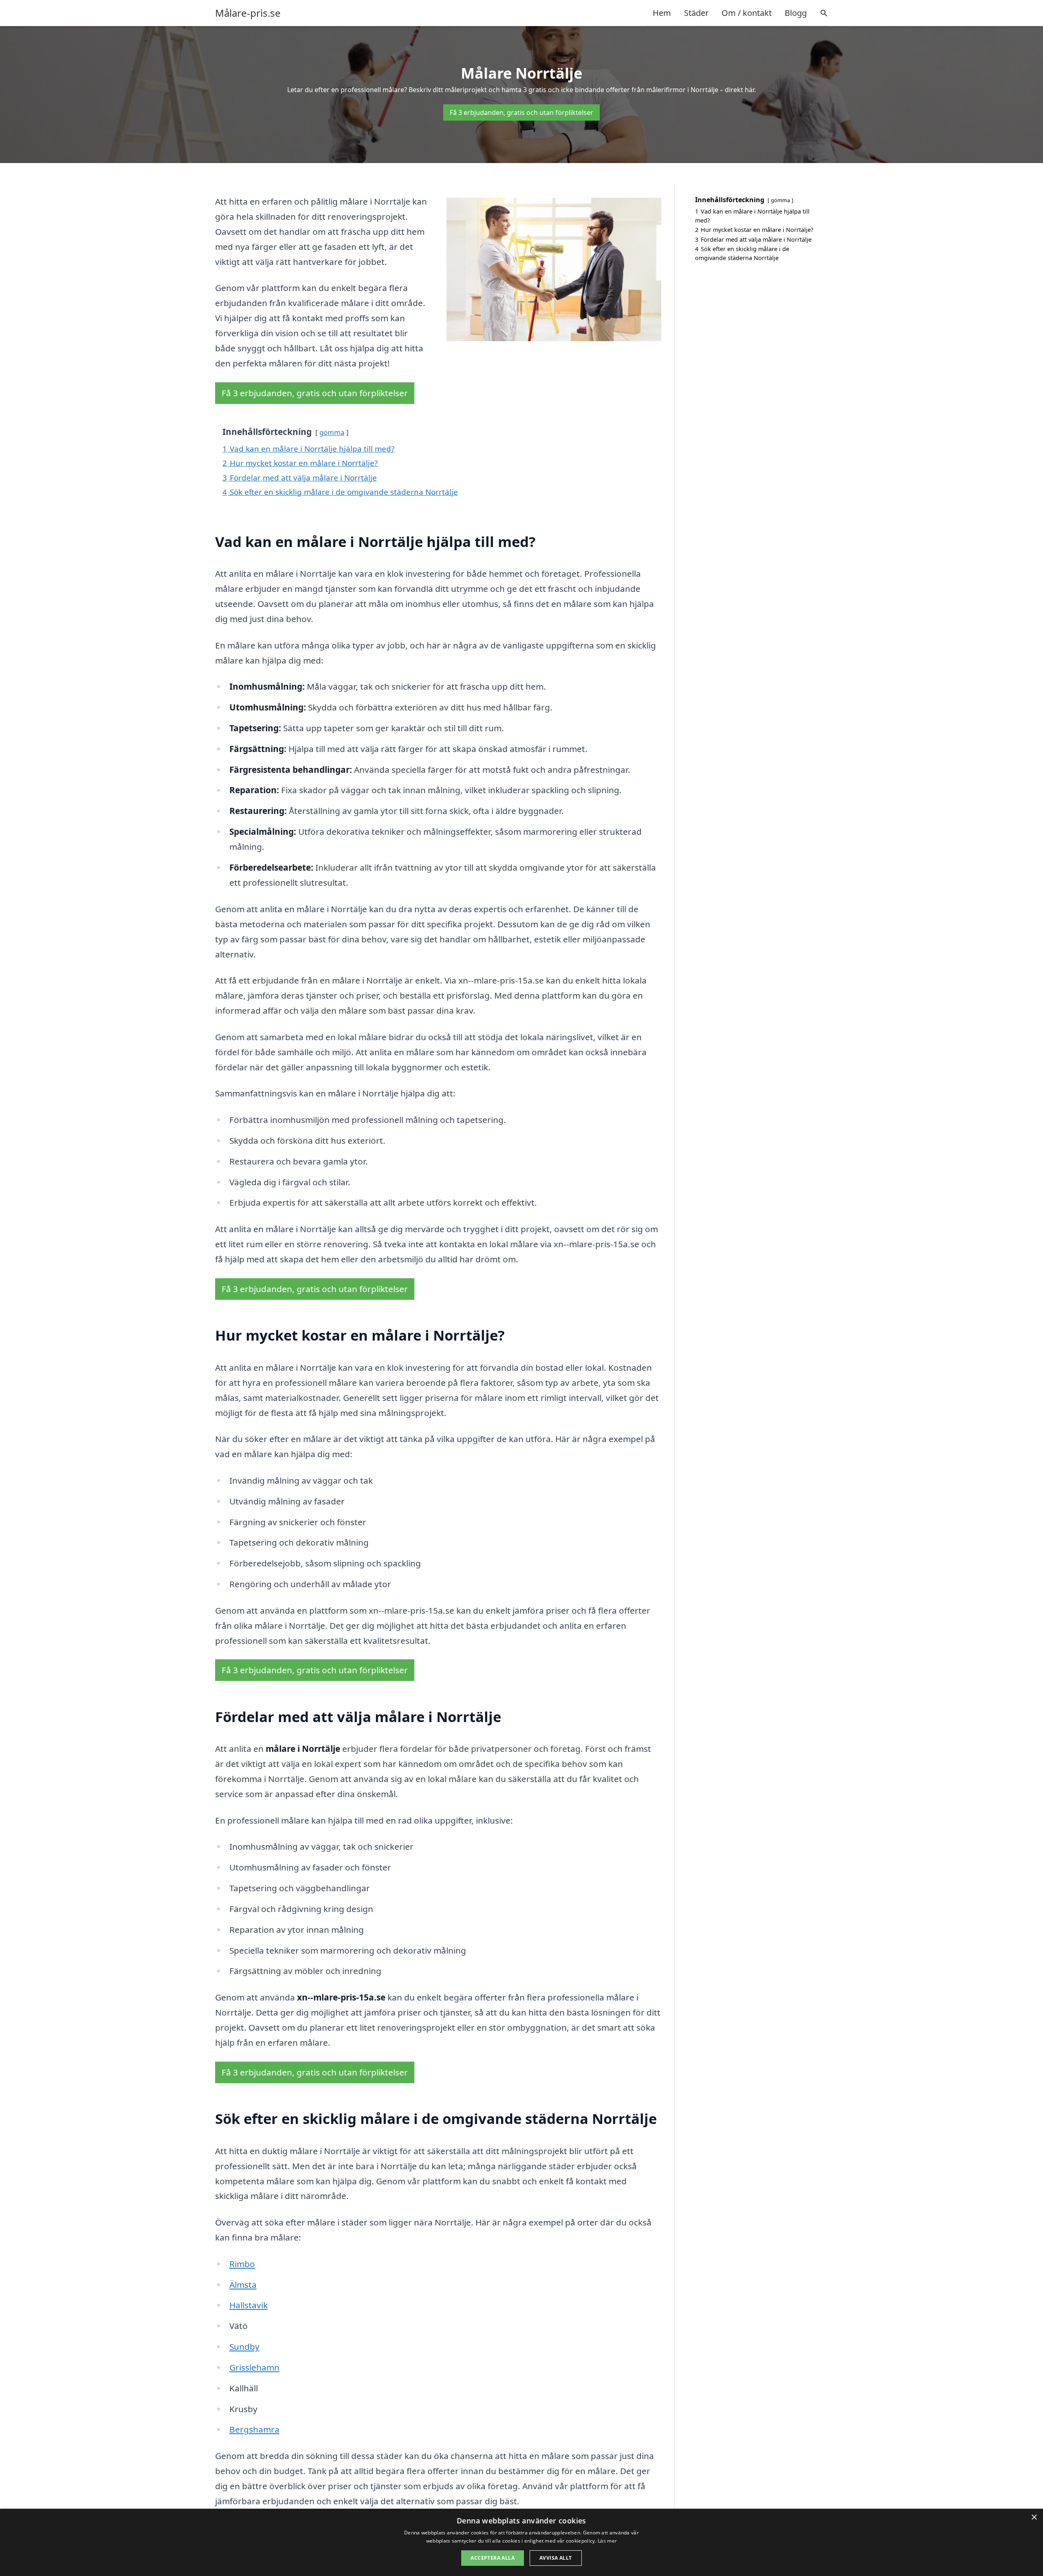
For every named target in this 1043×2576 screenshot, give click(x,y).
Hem (662, 13)
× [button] (1034, 2518)
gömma (332, 432)
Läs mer (607, 2541)
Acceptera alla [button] (493, 2558)
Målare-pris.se (248, 13)
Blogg (796, 13)
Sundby (244, 2347)
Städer (696, 13)
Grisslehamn (254, 2367)
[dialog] (521, 2542)
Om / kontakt (747, 13)
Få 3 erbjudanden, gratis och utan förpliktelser (521, 112)
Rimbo (242, 2264)
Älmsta (243, 2285)
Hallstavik (249, 2305)
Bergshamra (254, 2429)
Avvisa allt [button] (556, 2558)
